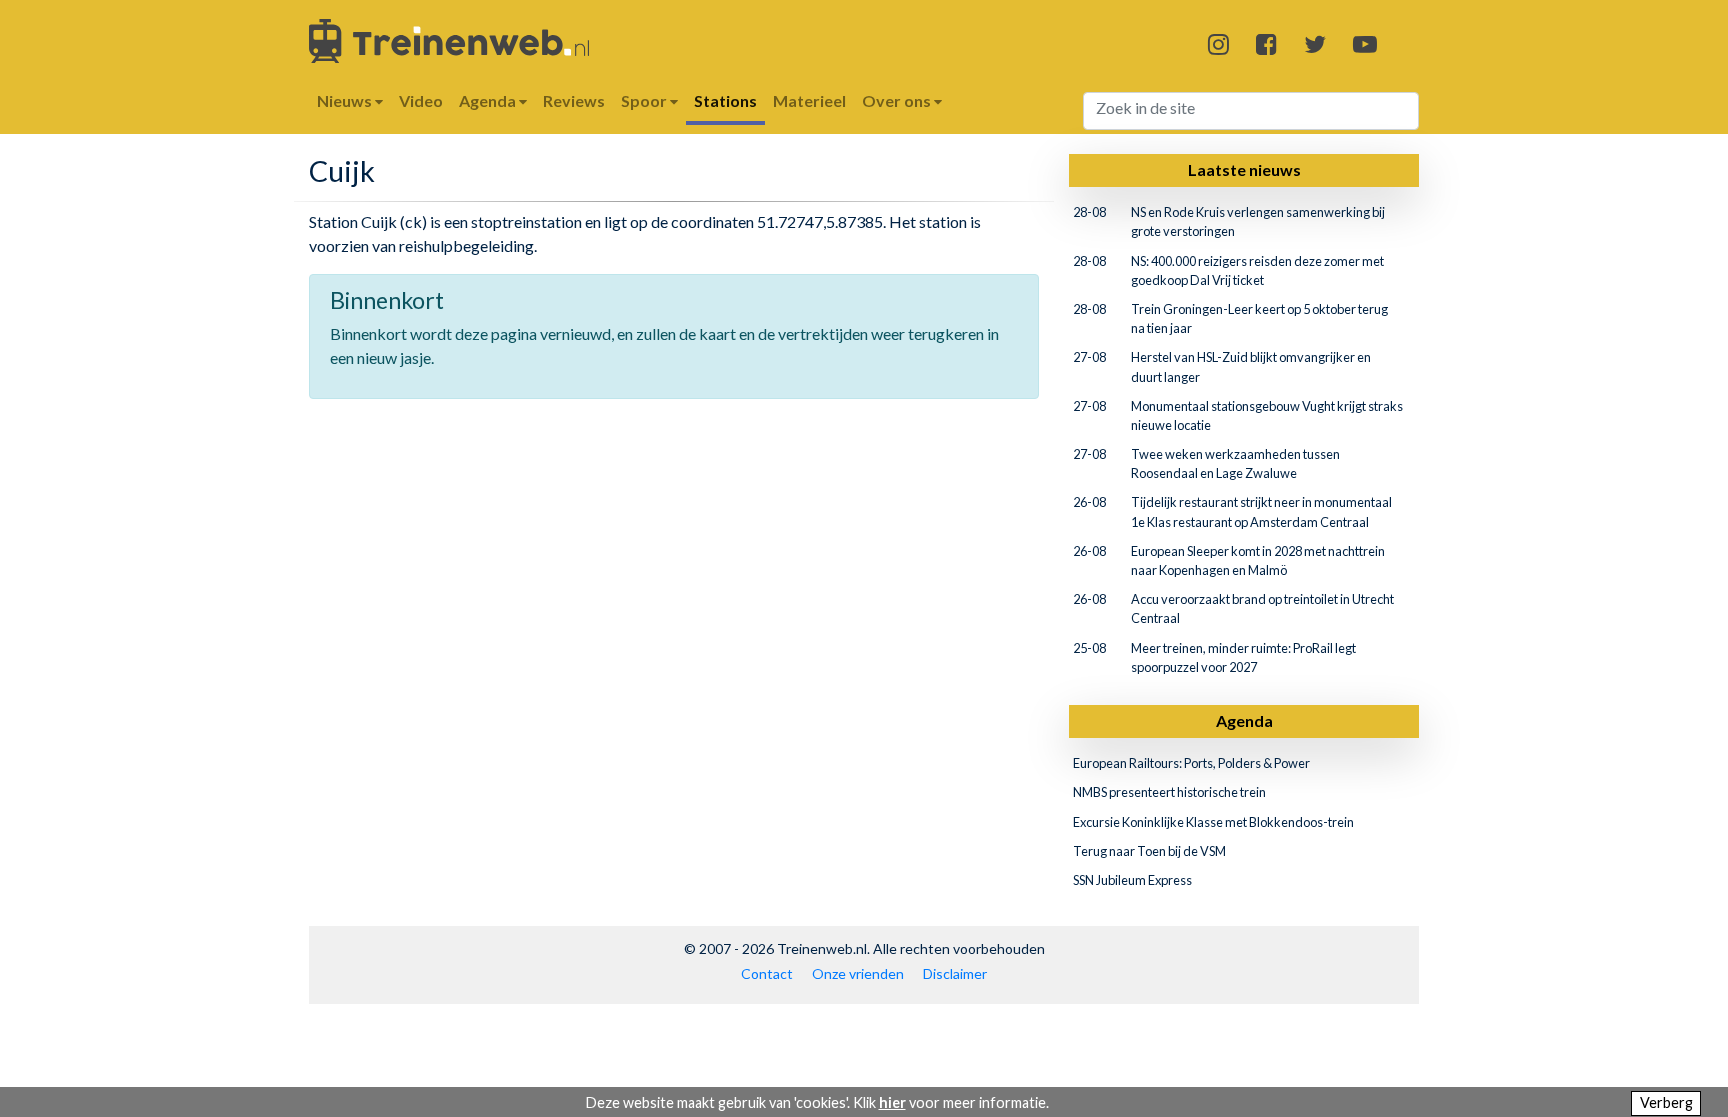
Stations (725, 100)
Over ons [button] (898, 100)
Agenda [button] (489, 100)
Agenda (1244, 720)
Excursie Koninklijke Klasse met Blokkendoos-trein (1213, 822)
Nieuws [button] (346, 100)
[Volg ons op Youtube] (1365, 43)
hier (892, 1102)
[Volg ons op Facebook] (1266, 43)
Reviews (574, 100)
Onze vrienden (858, 973)
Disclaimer (955, 973)
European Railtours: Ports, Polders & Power (1191, 763)
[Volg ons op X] (1315, 43)
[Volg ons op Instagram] (1218, 43)
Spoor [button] (645, 100)
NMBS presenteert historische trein (1169, 792)
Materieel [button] (809, 100)
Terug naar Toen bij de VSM (1149, 851)
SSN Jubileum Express (1132, 880)
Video (421, 100)
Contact (767, 973)
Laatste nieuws (1244, 169)
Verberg (1666, 1102)
